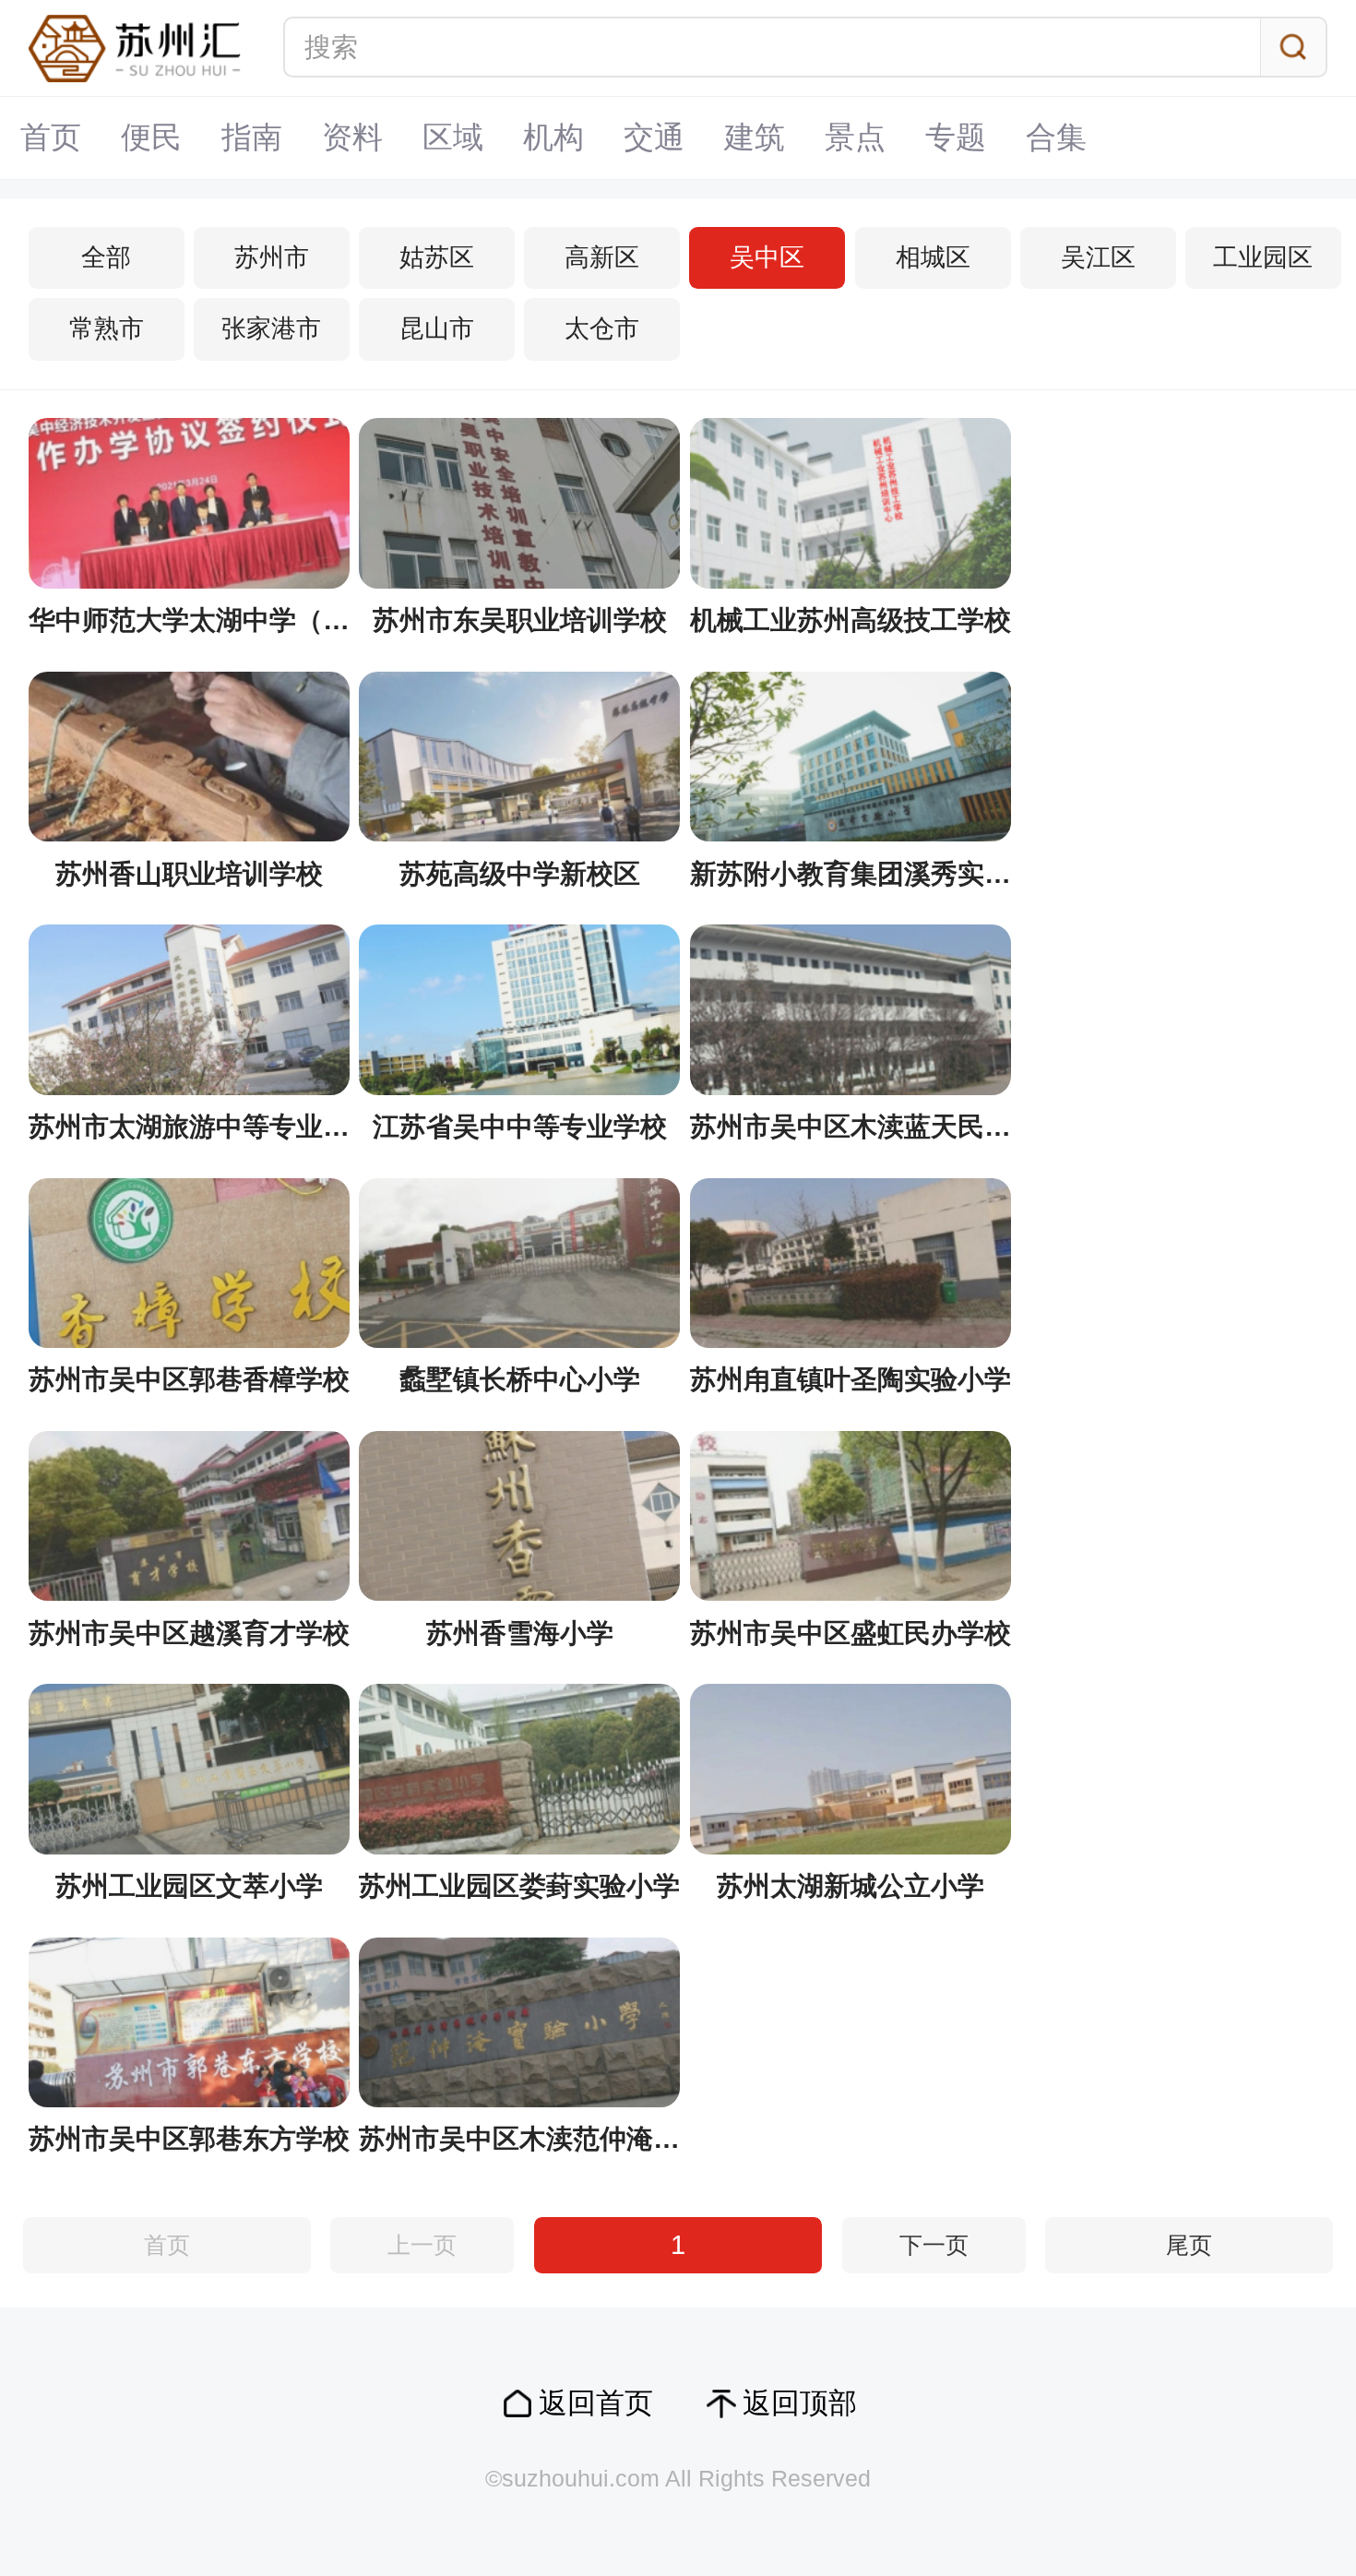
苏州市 (272, 257)
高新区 (602, 257)
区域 (453, 137)
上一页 (422, 2245)
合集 (1056, 137)
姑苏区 (437, 257)
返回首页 (596, 2403)
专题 (956, 137)
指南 (252, 137)
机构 (553, 137)
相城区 (933, 257)
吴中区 (767, 257)
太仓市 (602, 328)
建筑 (755, 137)
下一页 (934, 2245)
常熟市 (107, 328)
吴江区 (1098, 257)
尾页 (1189, 2245)
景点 (855, 137)
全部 (106, 257)
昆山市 (437, 328)
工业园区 (1263, 257)
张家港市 (271, 328)
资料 (352, 137)
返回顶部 (800, 2403)
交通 (654, 137)
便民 (151, 137)
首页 (51, 137)
